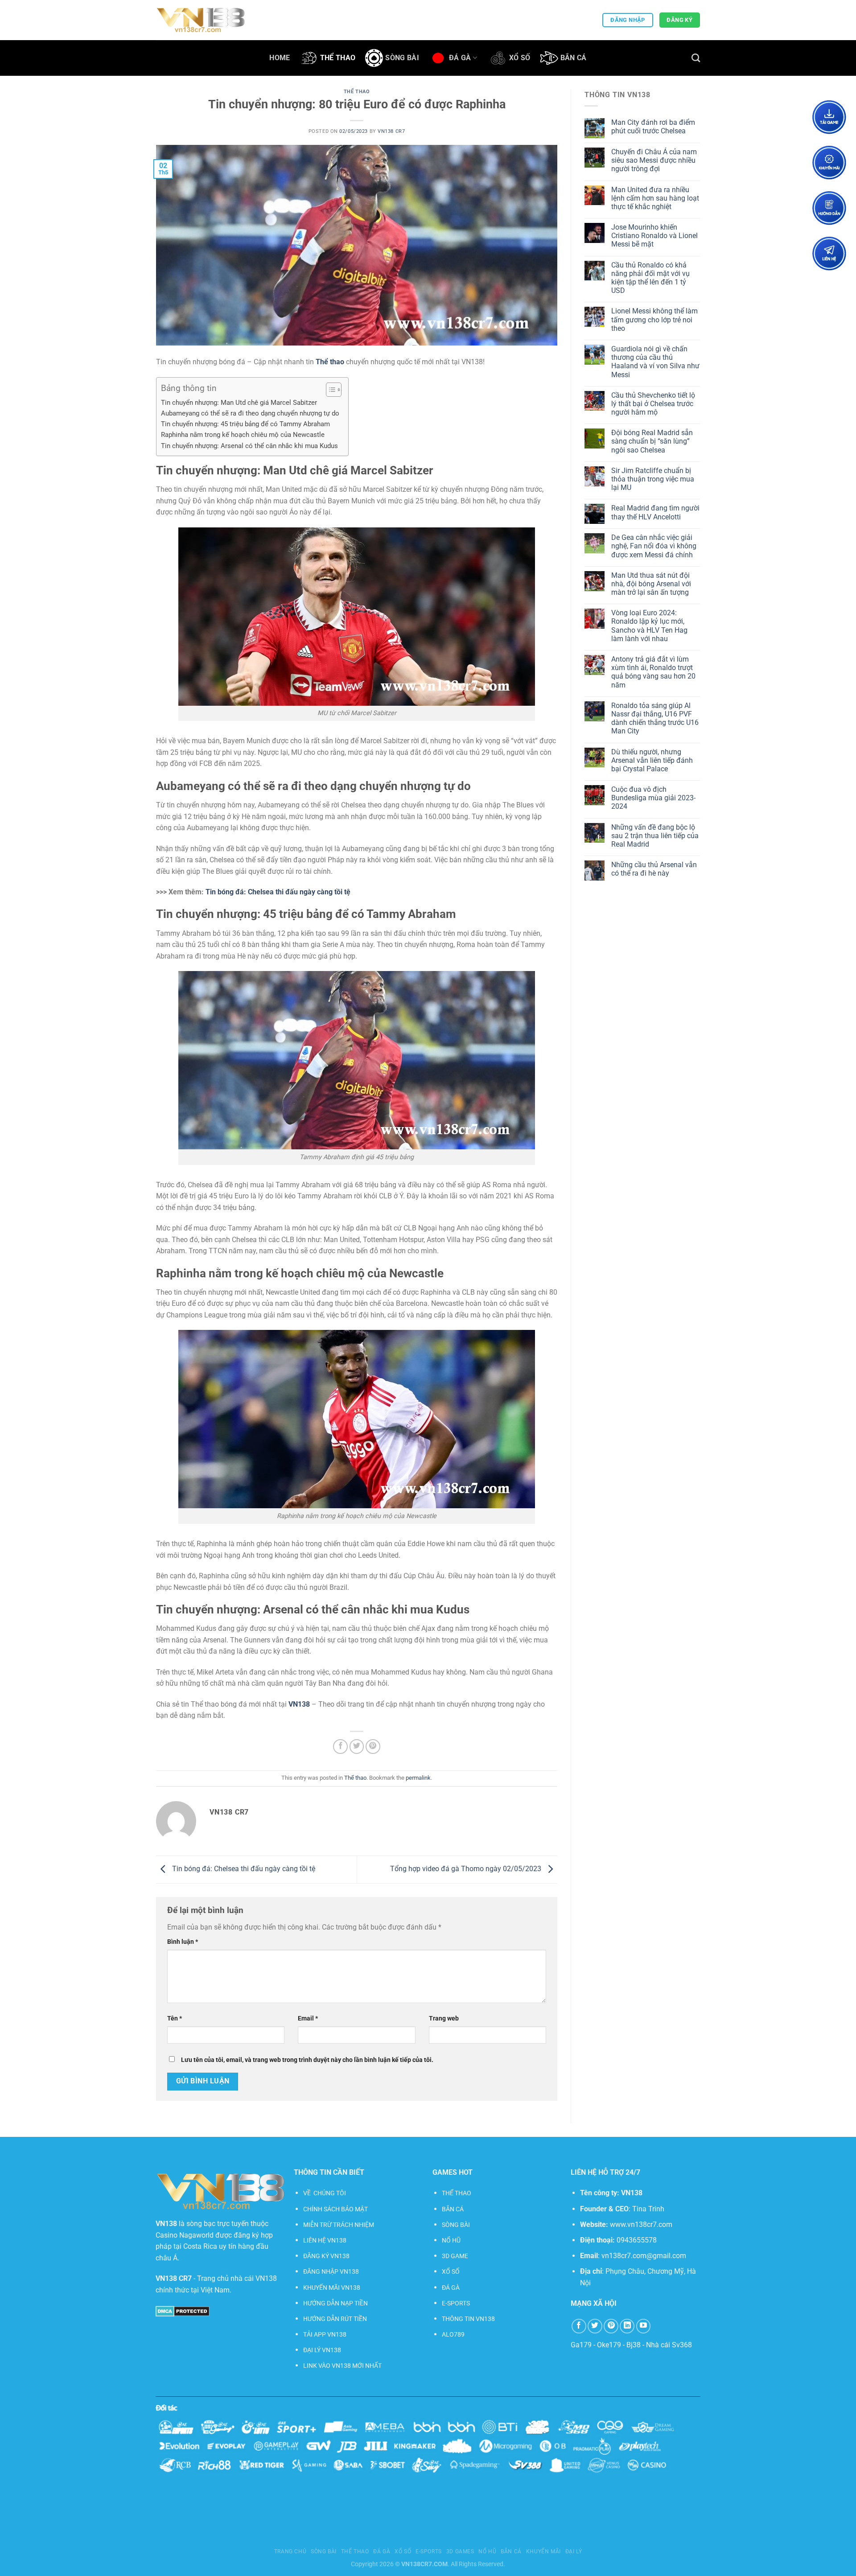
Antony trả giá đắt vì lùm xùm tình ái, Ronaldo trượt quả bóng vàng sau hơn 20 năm (653, 672)
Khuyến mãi (543, 2551)
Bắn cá (574, 58)
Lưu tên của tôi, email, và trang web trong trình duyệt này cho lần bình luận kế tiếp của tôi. (307, 2060)
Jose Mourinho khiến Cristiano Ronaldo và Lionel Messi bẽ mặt (654, 236)
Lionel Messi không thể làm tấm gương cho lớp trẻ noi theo (654, 319)
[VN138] (201, 20)
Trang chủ (290, 2551)
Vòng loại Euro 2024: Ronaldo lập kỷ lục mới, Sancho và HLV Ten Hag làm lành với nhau (649, 626)
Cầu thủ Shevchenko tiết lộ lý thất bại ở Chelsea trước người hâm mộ (653, 404)
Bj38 (634, 2345)
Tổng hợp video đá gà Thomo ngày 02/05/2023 (467, 1869)
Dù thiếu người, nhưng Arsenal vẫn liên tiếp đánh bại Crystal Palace (652, 760)
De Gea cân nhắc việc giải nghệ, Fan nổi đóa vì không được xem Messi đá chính (654, 546)
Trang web (444, 2018)
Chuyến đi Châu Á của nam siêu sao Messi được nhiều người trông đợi (654, 160)
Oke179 (609, 2345)
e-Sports (429, 2551)
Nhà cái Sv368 (669, 2345)
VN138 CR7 (391, 131)
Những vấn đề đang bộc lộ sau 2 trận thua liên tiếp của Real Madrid (655, 836)
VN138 (632, 2193)
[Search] (696, 58)
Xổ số (520, 58)
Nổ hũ (487, 2551)
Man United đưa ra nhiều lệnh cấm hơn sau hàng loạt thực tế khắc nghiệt (655, 198)
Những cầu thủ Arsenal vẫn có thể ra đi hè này (654, 869)
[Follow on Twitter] (595, 2326)
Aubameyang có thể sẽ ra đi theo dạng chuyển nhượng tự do (250, 413)
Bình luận (183, 1942)
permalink (418, 1778)
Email (308, 2018)
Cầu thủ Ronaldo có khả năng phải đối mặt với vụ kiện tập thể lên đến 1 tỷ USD (650, 278)
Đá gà (460, 58)
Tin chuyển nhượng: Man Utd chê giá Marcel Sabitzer (239, 403)
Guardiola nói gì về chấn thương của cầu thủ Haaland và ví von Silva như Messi (655, 362)
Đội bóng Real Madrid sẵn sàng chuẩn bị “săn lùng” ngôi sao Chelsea (652, 441)
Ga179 (581, 2345)
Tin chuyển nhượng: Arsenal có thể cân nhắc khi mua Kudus (249, 446)
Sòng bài (402, 58)
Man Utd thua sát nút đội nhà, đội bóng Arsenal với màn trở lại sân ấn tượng (651, 584)
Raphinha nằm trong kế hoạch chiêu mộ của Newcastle (243, 435)
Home (280, 58)
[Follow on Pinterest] (611, 2326)
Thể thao (338, 58)
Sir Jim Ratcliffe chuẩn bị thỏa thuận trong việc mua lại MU (653, 479)
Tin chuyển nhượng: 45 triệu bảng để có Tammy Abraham (245, 424)
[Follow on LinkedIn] (627, 2326)
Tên (175, 2018)
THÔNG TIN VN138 (468, 2319)
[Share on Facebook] (340, 1747)
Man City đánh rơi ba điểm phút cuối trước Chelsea (653, 127)
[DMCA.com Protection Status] (183, 2311)
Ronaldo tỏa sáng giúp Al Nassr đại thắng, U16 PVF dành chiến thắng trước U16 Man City (655, 718)
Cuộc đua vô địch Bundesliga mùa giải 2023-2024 (653, 798)
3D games (460, 2551)
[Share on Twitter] (357, 1747)
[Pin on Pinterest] (373, 1747)
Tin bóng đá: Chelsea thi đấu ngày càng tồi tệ (278, 892)
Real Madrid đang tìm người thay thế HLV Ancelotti (655, 512)
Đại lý (574, 2551)
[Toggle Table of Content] (329, 390)
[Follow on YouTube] (644, 2326)
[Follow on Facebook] (579, 2326)
